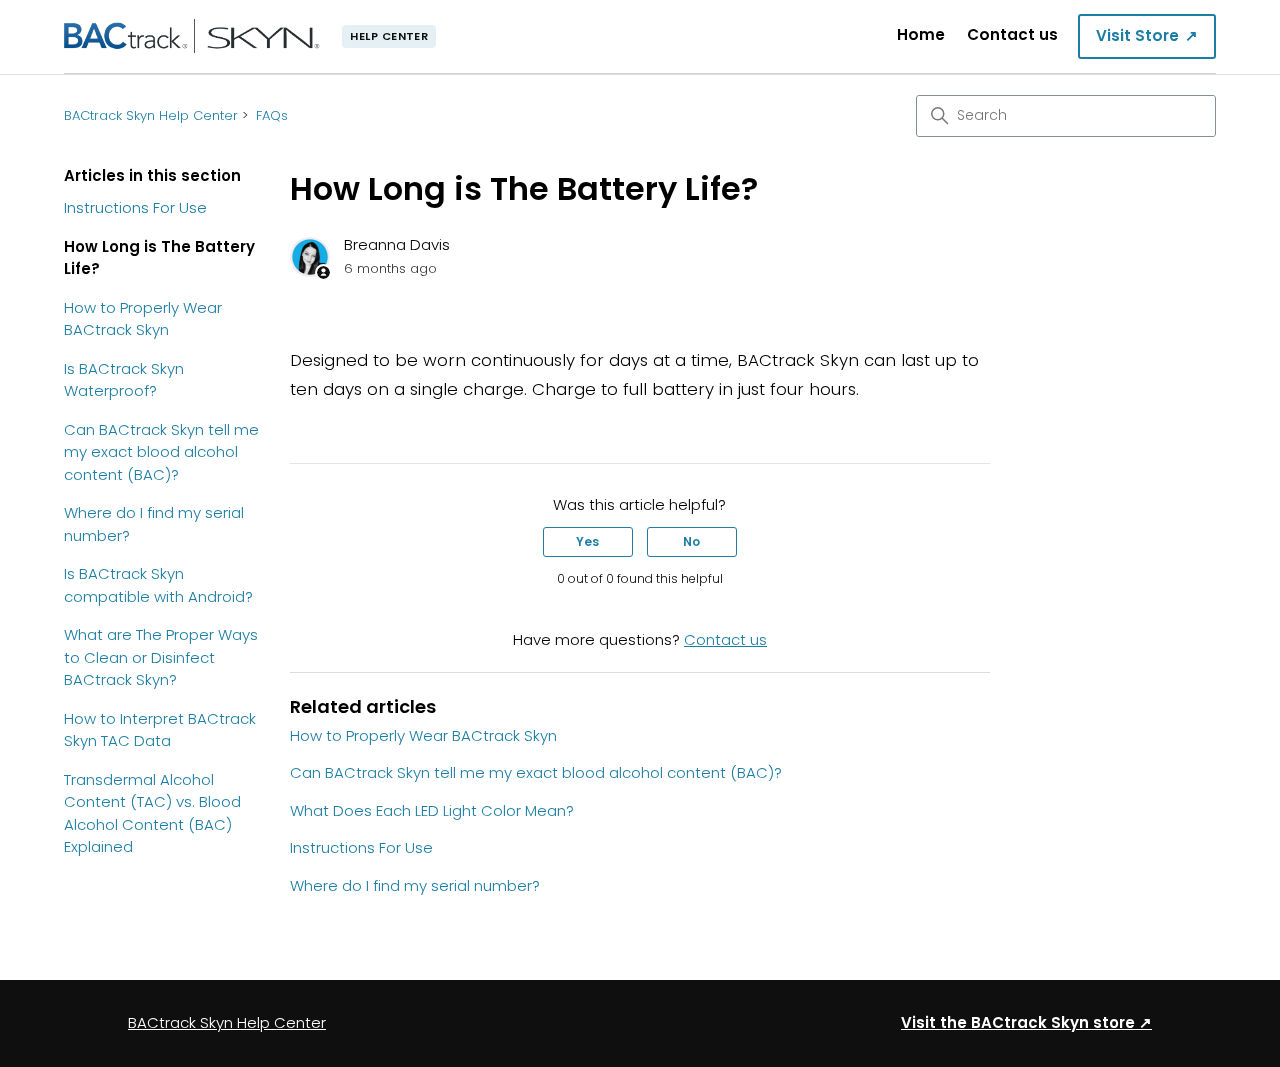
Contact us (1012, 34)
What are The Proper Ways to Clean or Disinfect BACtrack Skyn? (161, 657)
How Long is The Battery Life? (159, 258)
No (691, 541)
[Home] (192, 36)
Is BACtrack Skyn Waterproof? (124, 380)
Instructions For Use (135, 207)
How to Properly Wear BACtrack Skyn (143, 319)
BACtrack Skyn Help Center (151, 115)
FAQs (272, 115)
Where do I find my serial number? (154, 524)
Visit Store (1147, 35)
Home (921, 34)
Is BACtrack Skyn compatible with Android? (158, 585)
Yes (587, 541)
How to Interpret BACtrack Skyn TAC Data (160, 730)
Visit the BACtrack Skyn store (1026, 1022)
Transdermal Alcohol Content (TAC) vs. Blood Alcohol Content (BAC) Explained (152, 813)
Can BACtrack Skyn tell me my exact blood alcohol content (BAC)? (161, 452)
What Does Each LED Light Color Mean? (432, 810)
